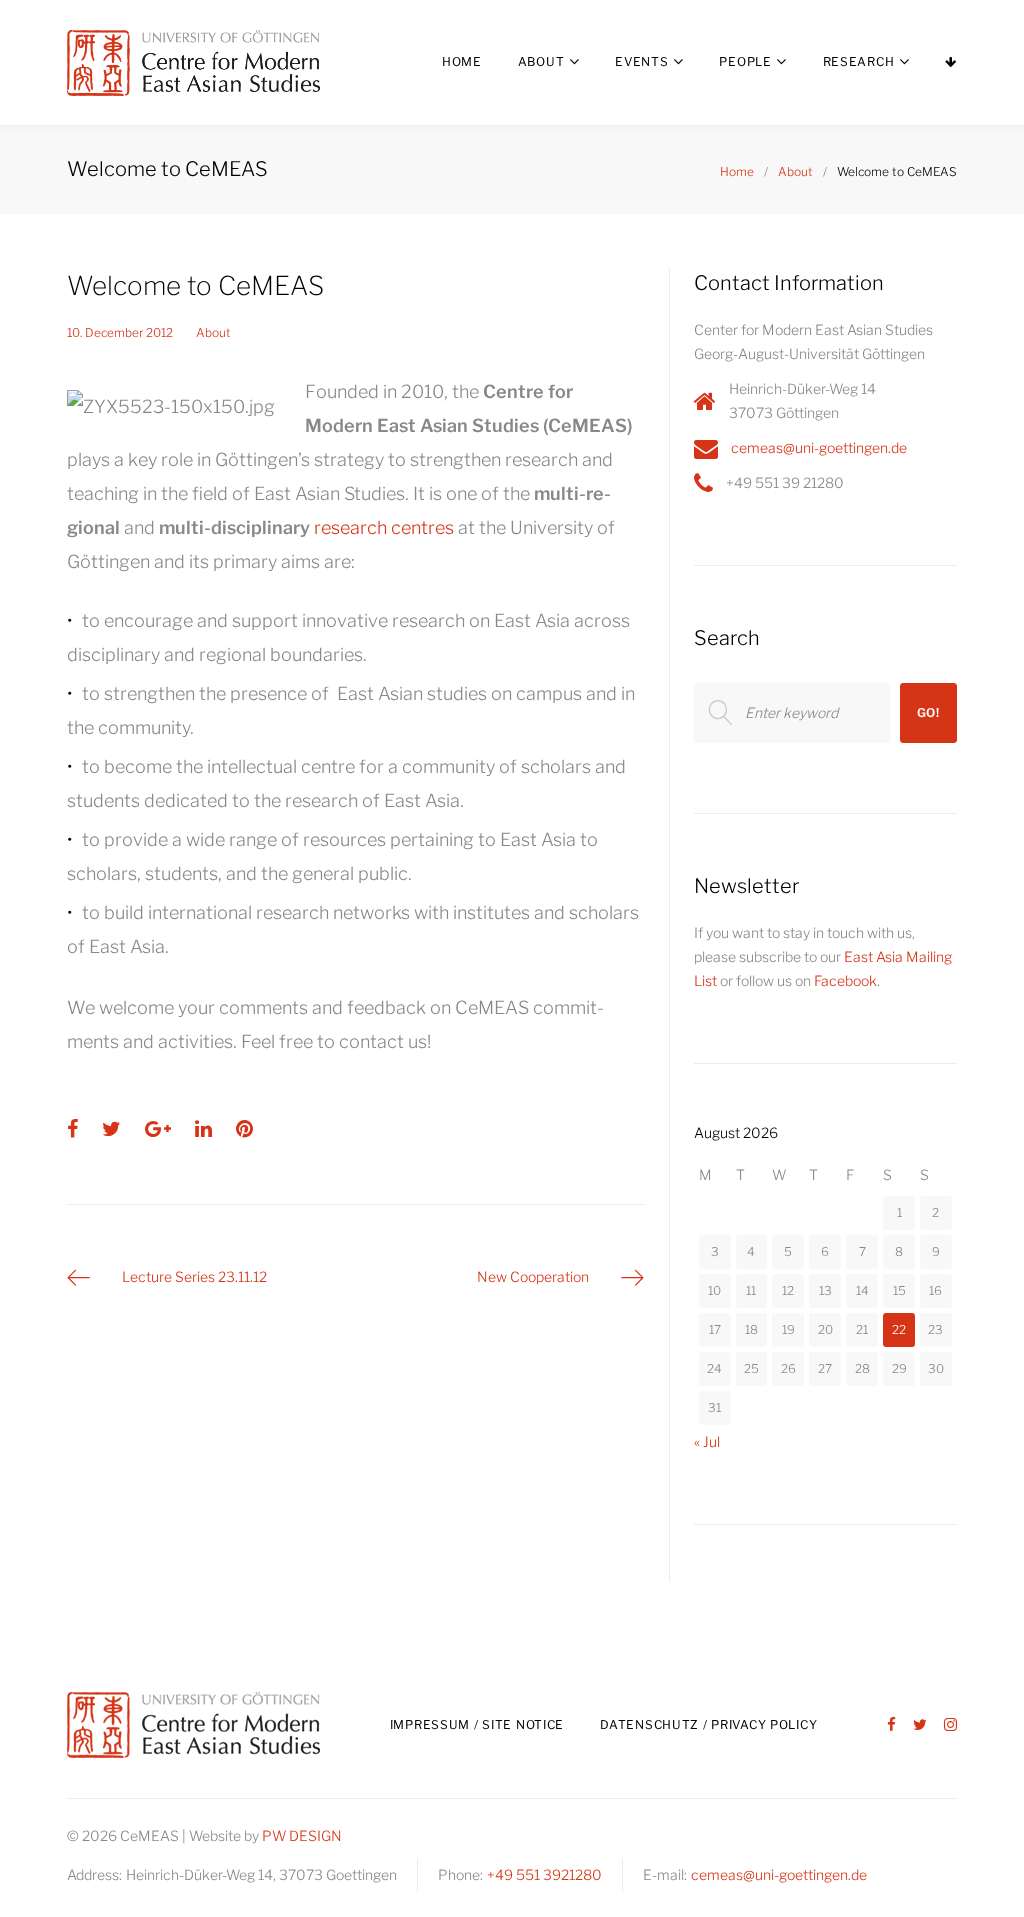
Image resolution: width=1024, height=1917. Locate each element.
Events (641, 61)
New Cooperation (533, 1276)
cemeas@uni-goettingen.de (819, 447)
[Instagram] (950, 1725)
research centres (384, 527)
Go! (928, 712)
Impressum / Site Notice (477, 1724)
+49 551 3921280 (544, 1874)
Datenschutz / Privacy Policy (708, 1724)
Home (462, 61)
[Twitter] (920, 1725)
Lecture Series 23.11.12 (194, 1276)
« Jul (707, 1441)
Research (859, 61)
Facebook (845, 980)
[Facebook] (891, 1725)
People (745, 61)
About (541, 61)
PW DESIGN (302, 1835)
